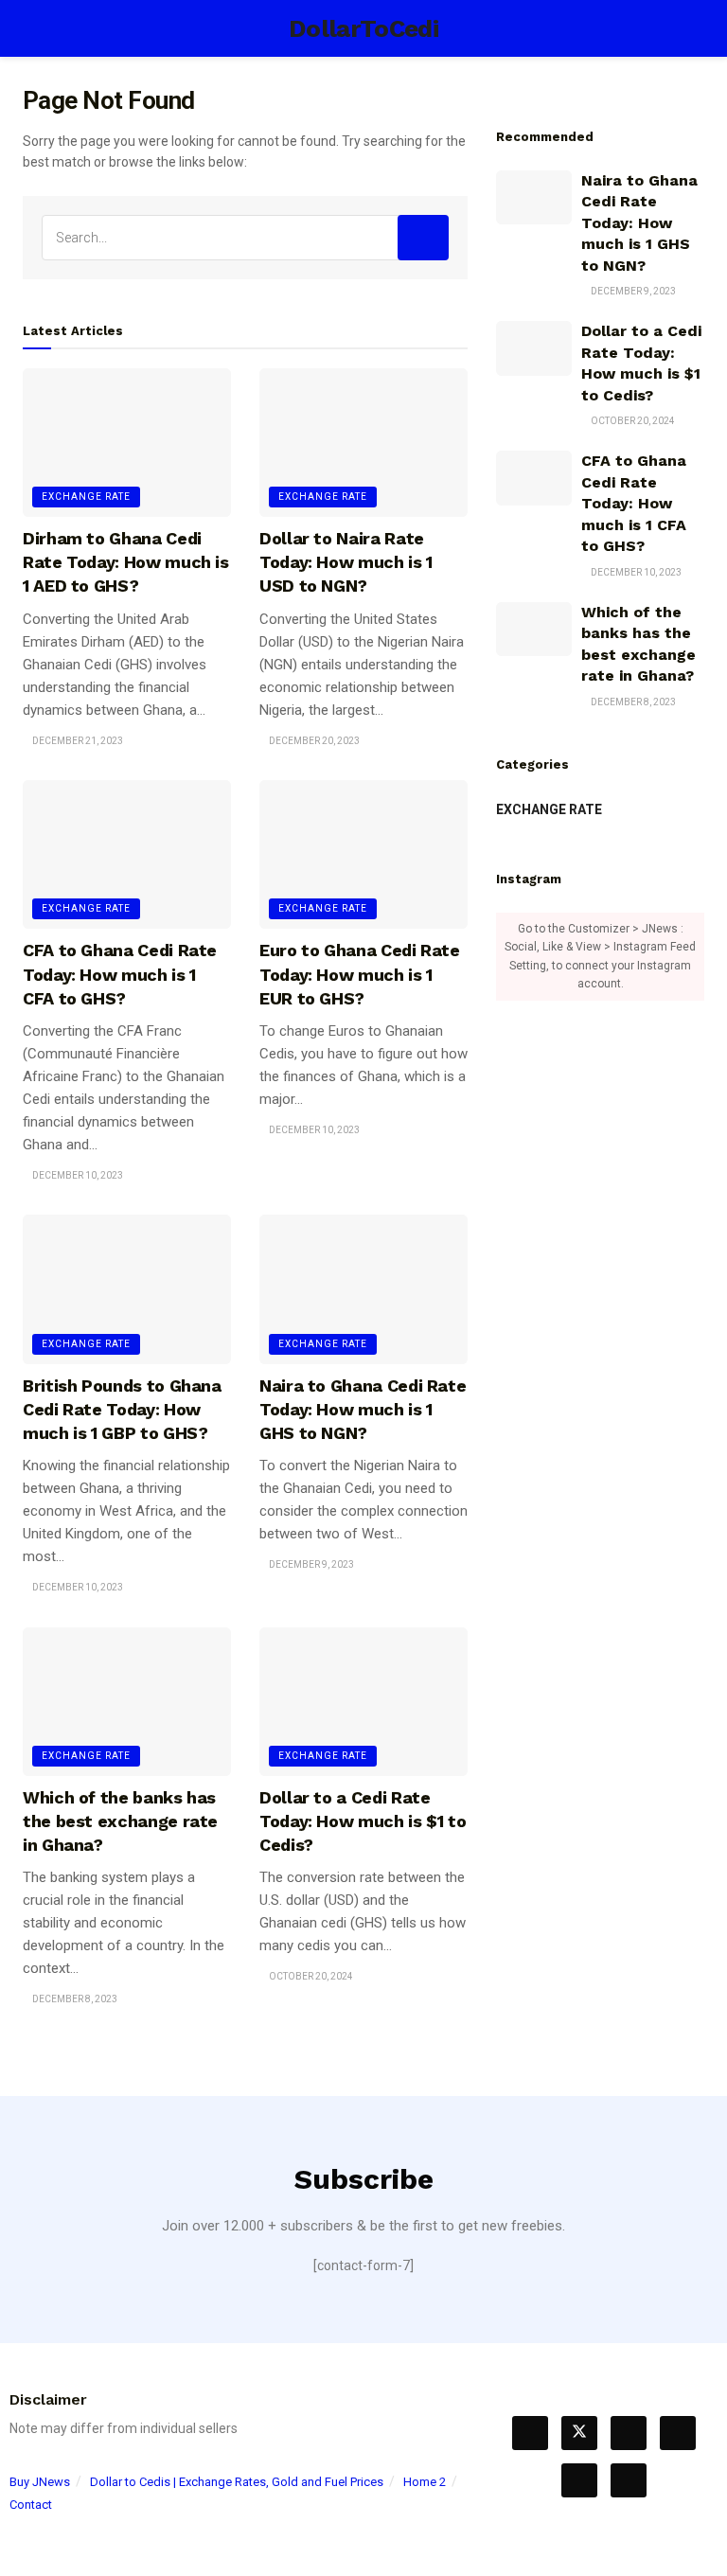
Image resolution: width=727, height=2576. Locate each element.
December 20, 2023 (313, 741)
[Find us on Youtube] (629, 2480)
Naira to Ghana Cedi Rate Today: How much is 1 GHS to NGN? (363, 1409)
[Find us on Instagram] (579, 2480)
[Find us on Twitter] (579, 2433)
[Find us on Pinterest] (678, 2433)
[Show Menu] (31, 28)
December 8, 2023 (74, 1999)
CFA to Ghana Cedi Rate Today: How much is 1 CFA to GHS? (120, 974)
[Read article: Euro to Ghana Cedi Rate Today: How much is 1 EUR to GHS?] (363, 854)
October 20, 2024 (310, 1976)
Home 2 (425, 2482)
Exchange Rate (86, 497)
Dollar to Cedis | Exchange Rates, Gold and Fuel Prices (237, 2482)
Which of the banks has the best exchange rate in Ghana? (120, 1821)
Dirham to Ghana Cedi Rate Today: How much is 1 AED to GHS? (126, 562)
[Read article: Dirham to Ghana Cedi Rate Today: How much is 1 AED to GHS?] (127, 443)
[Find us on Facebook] (530, 2433)
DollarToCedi (363, 28)
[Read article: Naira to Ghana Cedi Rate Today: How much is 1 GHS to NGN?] (363, 1289)
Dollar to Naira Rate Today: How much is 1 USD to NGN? (346, 562)
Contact (31, 2505)
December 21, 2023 (77, 741)
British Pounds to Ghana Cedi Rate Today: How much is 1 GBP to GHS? (122, 1409)
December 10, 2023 (77, 1175)
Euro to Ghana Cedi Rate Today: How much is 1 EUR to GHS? (360, 974)
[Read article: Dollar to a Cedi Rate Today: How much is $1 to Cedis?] (363, 1702)
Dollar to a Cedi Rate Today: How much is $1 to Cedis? (363, 1821)
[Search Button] (696, 28)
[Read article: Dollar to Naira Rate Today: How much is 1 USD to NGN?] (363, 443)
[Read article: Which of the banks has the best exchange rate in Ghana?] (127, 1702)
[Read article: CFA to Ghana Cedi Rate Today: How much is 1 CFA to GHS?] (127, 854)
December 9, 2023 (310, 1564)
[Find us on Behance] (629, 2433)
